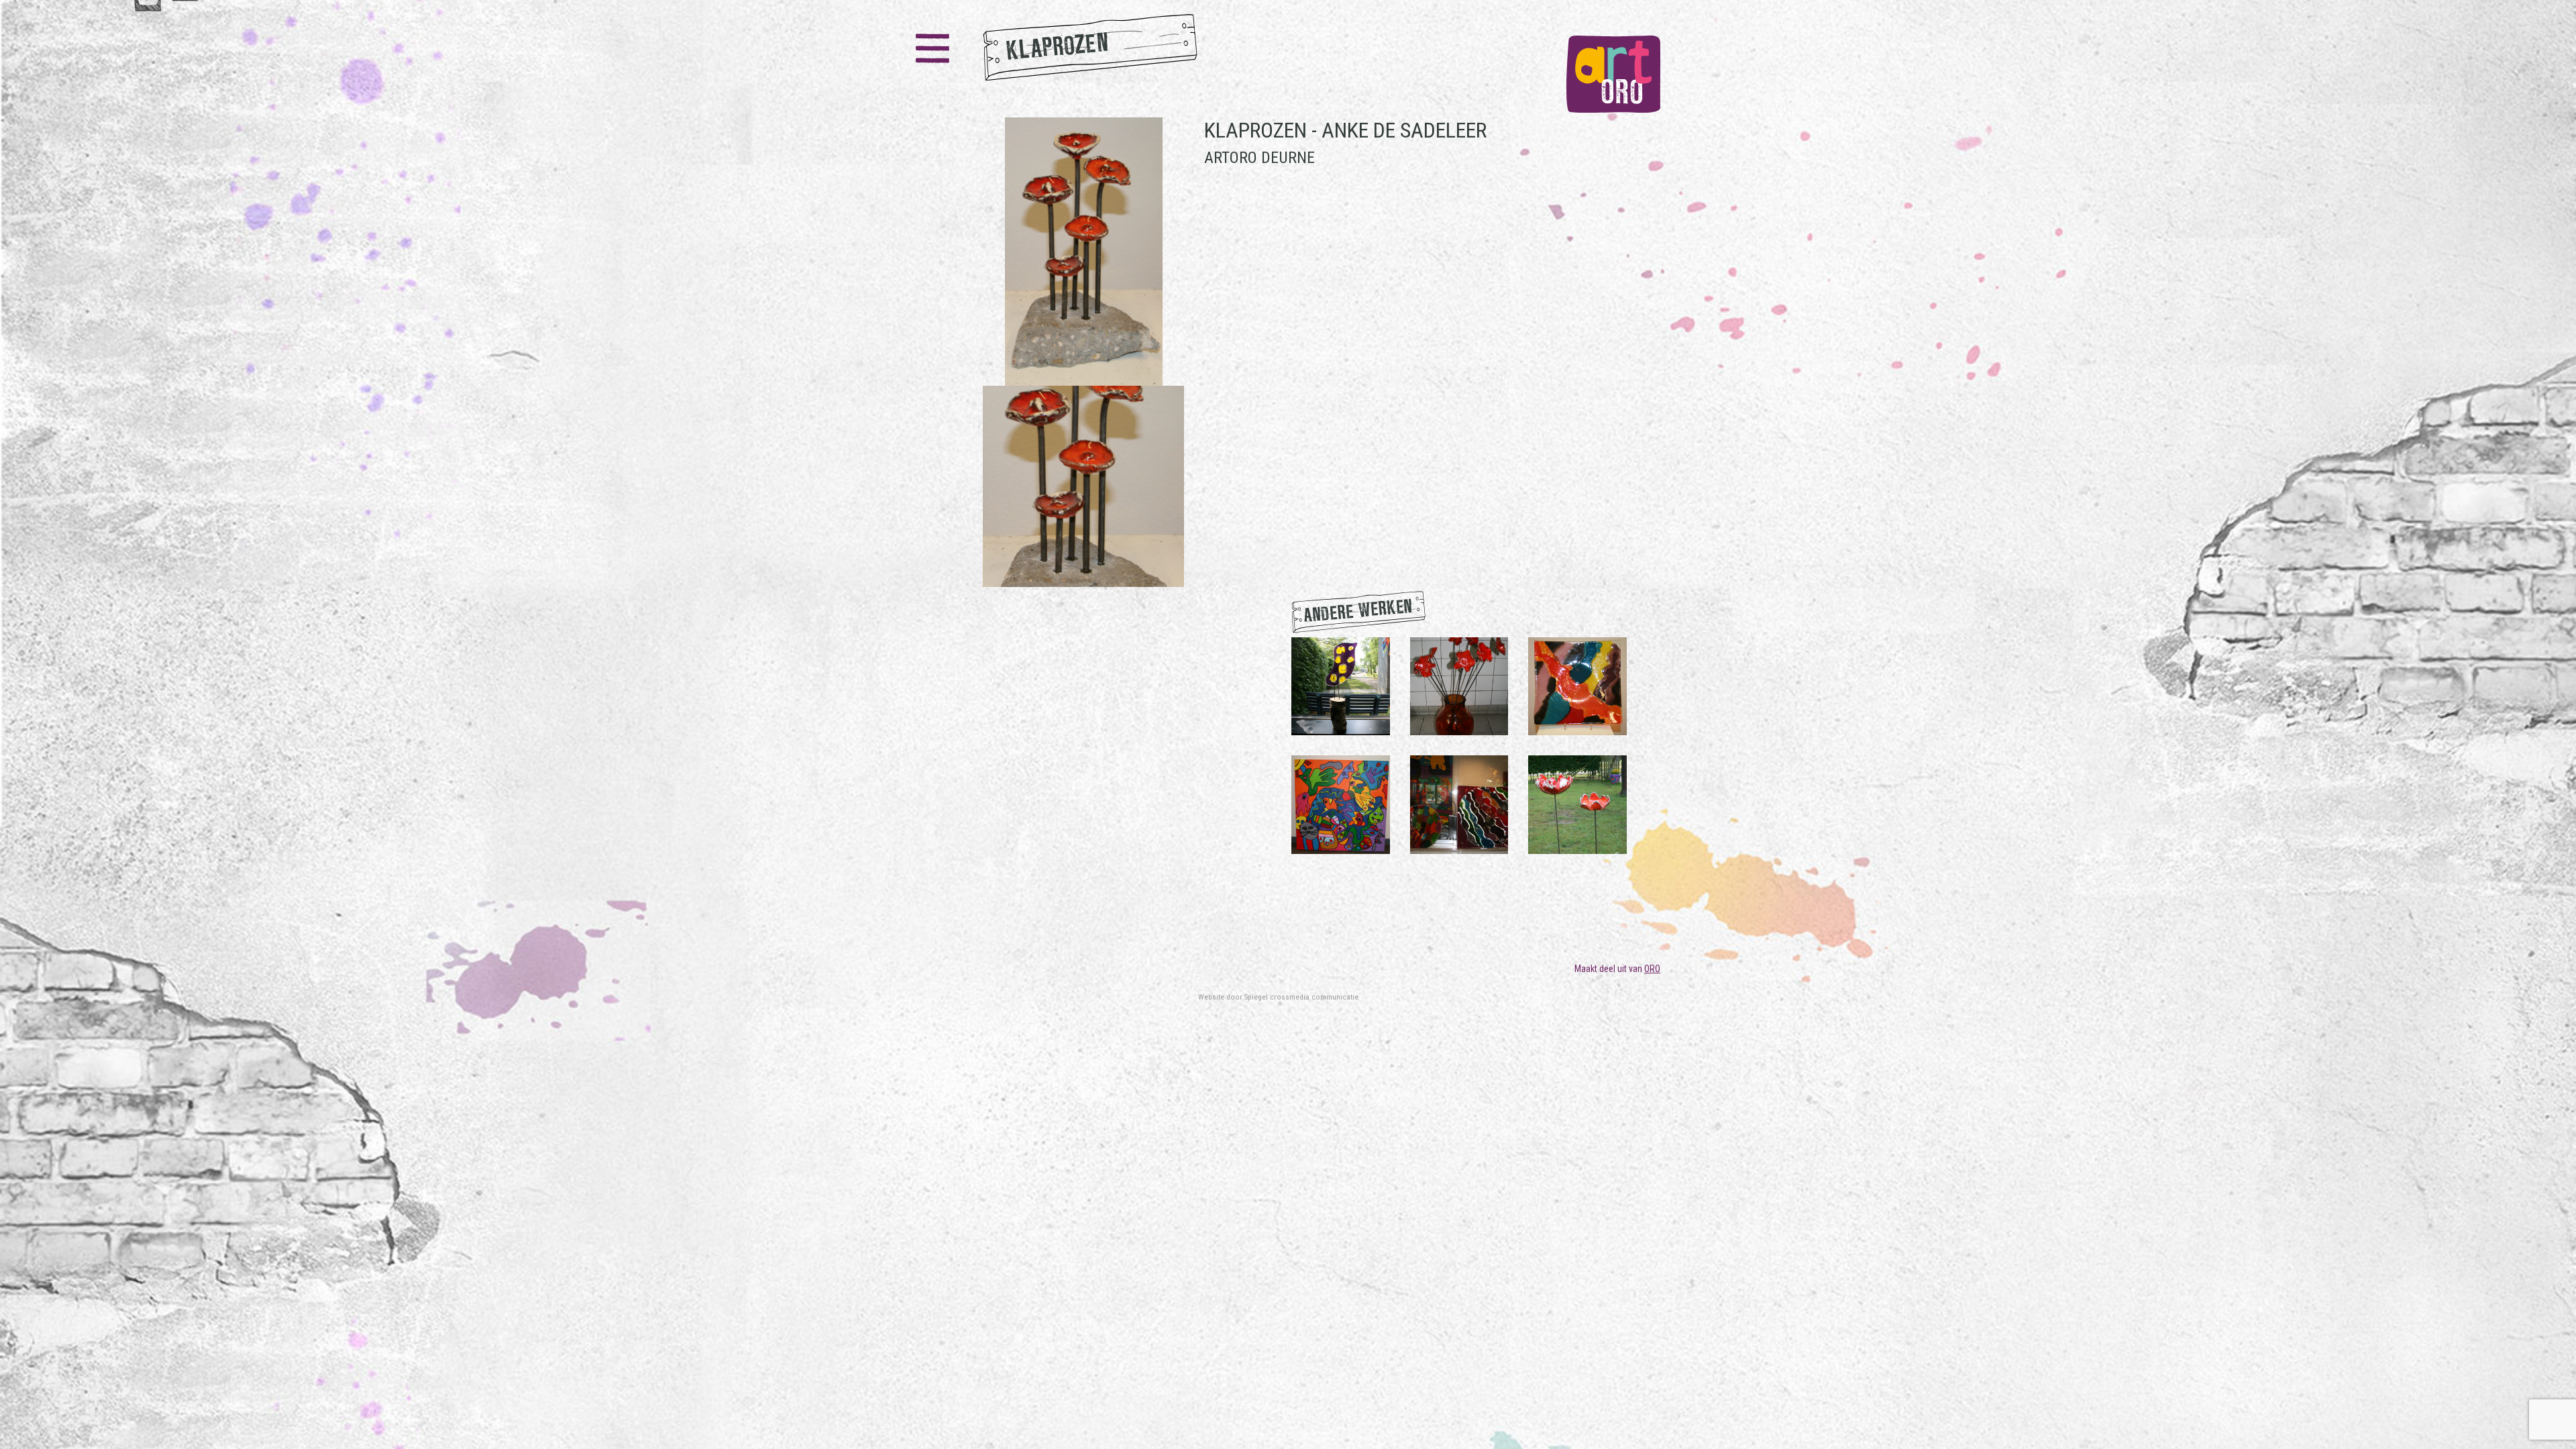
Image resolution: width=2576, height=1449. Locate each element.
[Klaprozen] (1083, 352)
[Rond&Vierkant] (1459, 804)
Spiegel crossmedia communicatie (1301, 997)
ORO (1652, 969)
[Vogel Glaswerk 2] (1341, 686)
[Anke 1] (1577, 686)
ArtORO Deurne (1259, 158)
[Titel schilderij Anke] (1341, 804)
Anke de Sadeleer (1404, 130)
